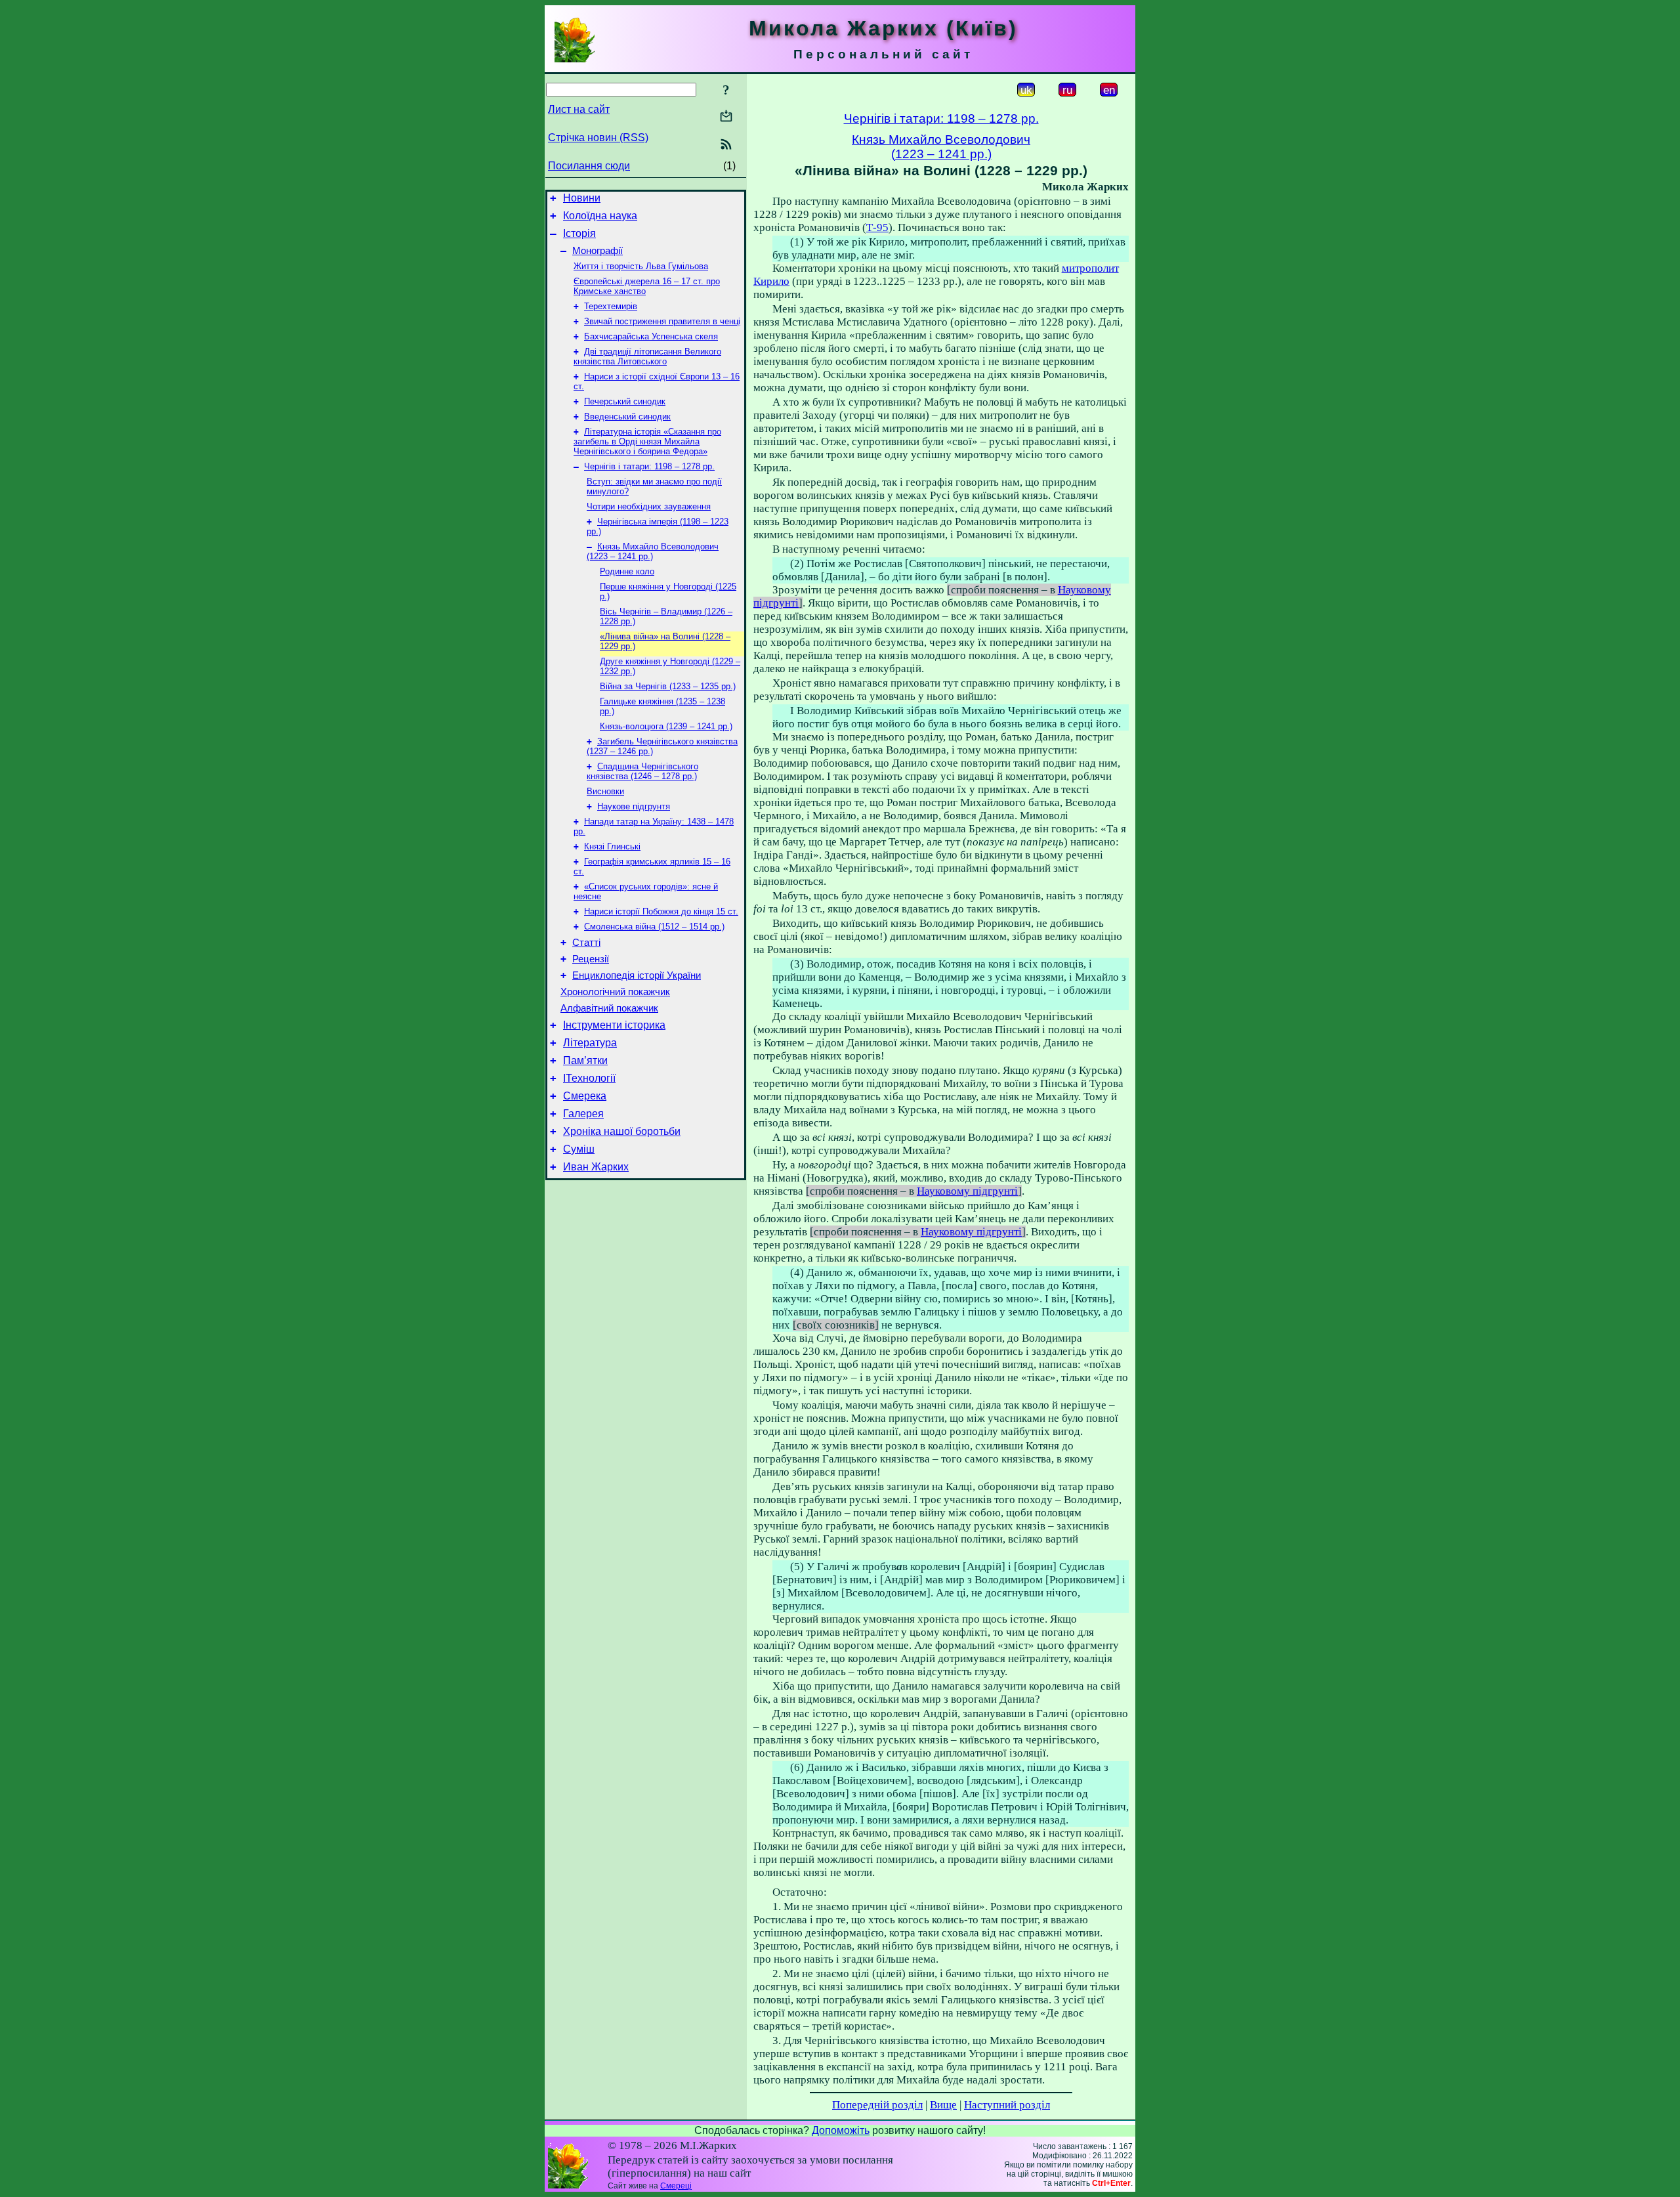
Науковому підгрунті (967, 1191)
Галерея (583, 1114)
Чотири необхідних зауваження (649, 506)
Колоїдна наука (600, 216)
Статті (586, 943)
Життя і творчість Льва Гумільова (641, 266)
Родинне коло (627, 571)
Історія (579, 233)
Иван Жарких (596, 1167)
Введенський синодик (627, 416)
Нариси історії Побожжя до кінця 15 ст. (661, 911)
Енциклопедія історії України (637, 975)
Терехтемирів (611, 306)
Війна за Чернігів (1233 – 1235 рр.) (668, 686)
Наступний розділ (1007, 2105)
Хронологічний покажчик (615, 992)
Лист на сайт (579, 109)
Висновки (605, 791)
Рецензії (591, 959)
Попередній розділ (877, 2105)
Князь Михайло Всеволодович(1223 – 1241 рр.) (941, 147)
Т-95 (877, 227)
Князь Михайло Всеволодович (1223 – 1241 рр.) (653, 551)
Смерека (585, 1096)
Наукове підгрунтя (634, 806)
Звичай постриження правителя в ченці (662, 321)
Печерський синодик (625, 401)
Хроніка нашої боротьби (622, 1131)
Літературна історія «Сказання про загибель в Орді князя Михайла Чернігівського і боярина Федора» (647, 441)
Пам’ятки (585, 1060)
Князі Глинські (612, 846)
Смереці (676, 2186)
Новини (582, 198)
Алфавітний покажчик (609, 1008)
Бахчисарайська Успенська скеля (651, 336)
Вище (943, 2105)
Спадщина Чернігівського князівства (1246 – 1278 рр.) (642, 771)
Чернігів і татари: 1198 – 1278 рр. (649, 466)
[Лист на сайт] (726, 117)
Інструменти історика (614, 1025)
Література (590, 1043)
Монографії (598, 251)
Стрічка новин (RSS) (598, 138)
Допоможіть (841, 2130)
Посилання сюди (589, 166)
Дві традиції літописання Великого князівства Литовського (647, 356)
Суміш (579, 1149)
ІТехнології (589, 1078)
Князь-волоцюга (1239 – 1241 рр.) (666, 726)
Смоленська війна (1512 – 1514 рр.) (654, 927)
